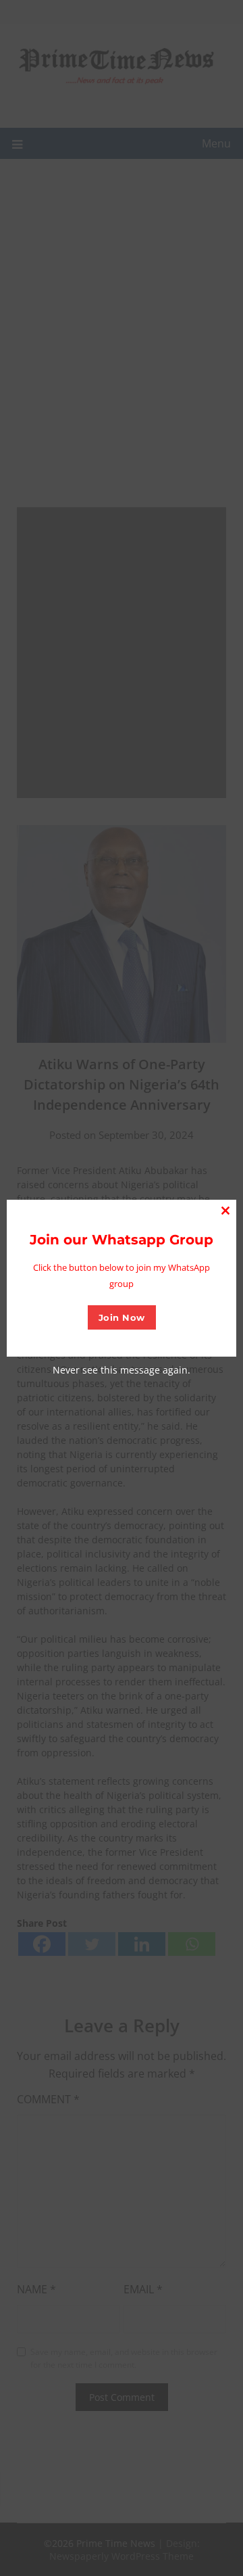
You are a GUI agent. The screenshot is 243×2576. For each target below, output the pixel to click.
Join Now (122, 1317)
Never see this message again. (122, 1370)
